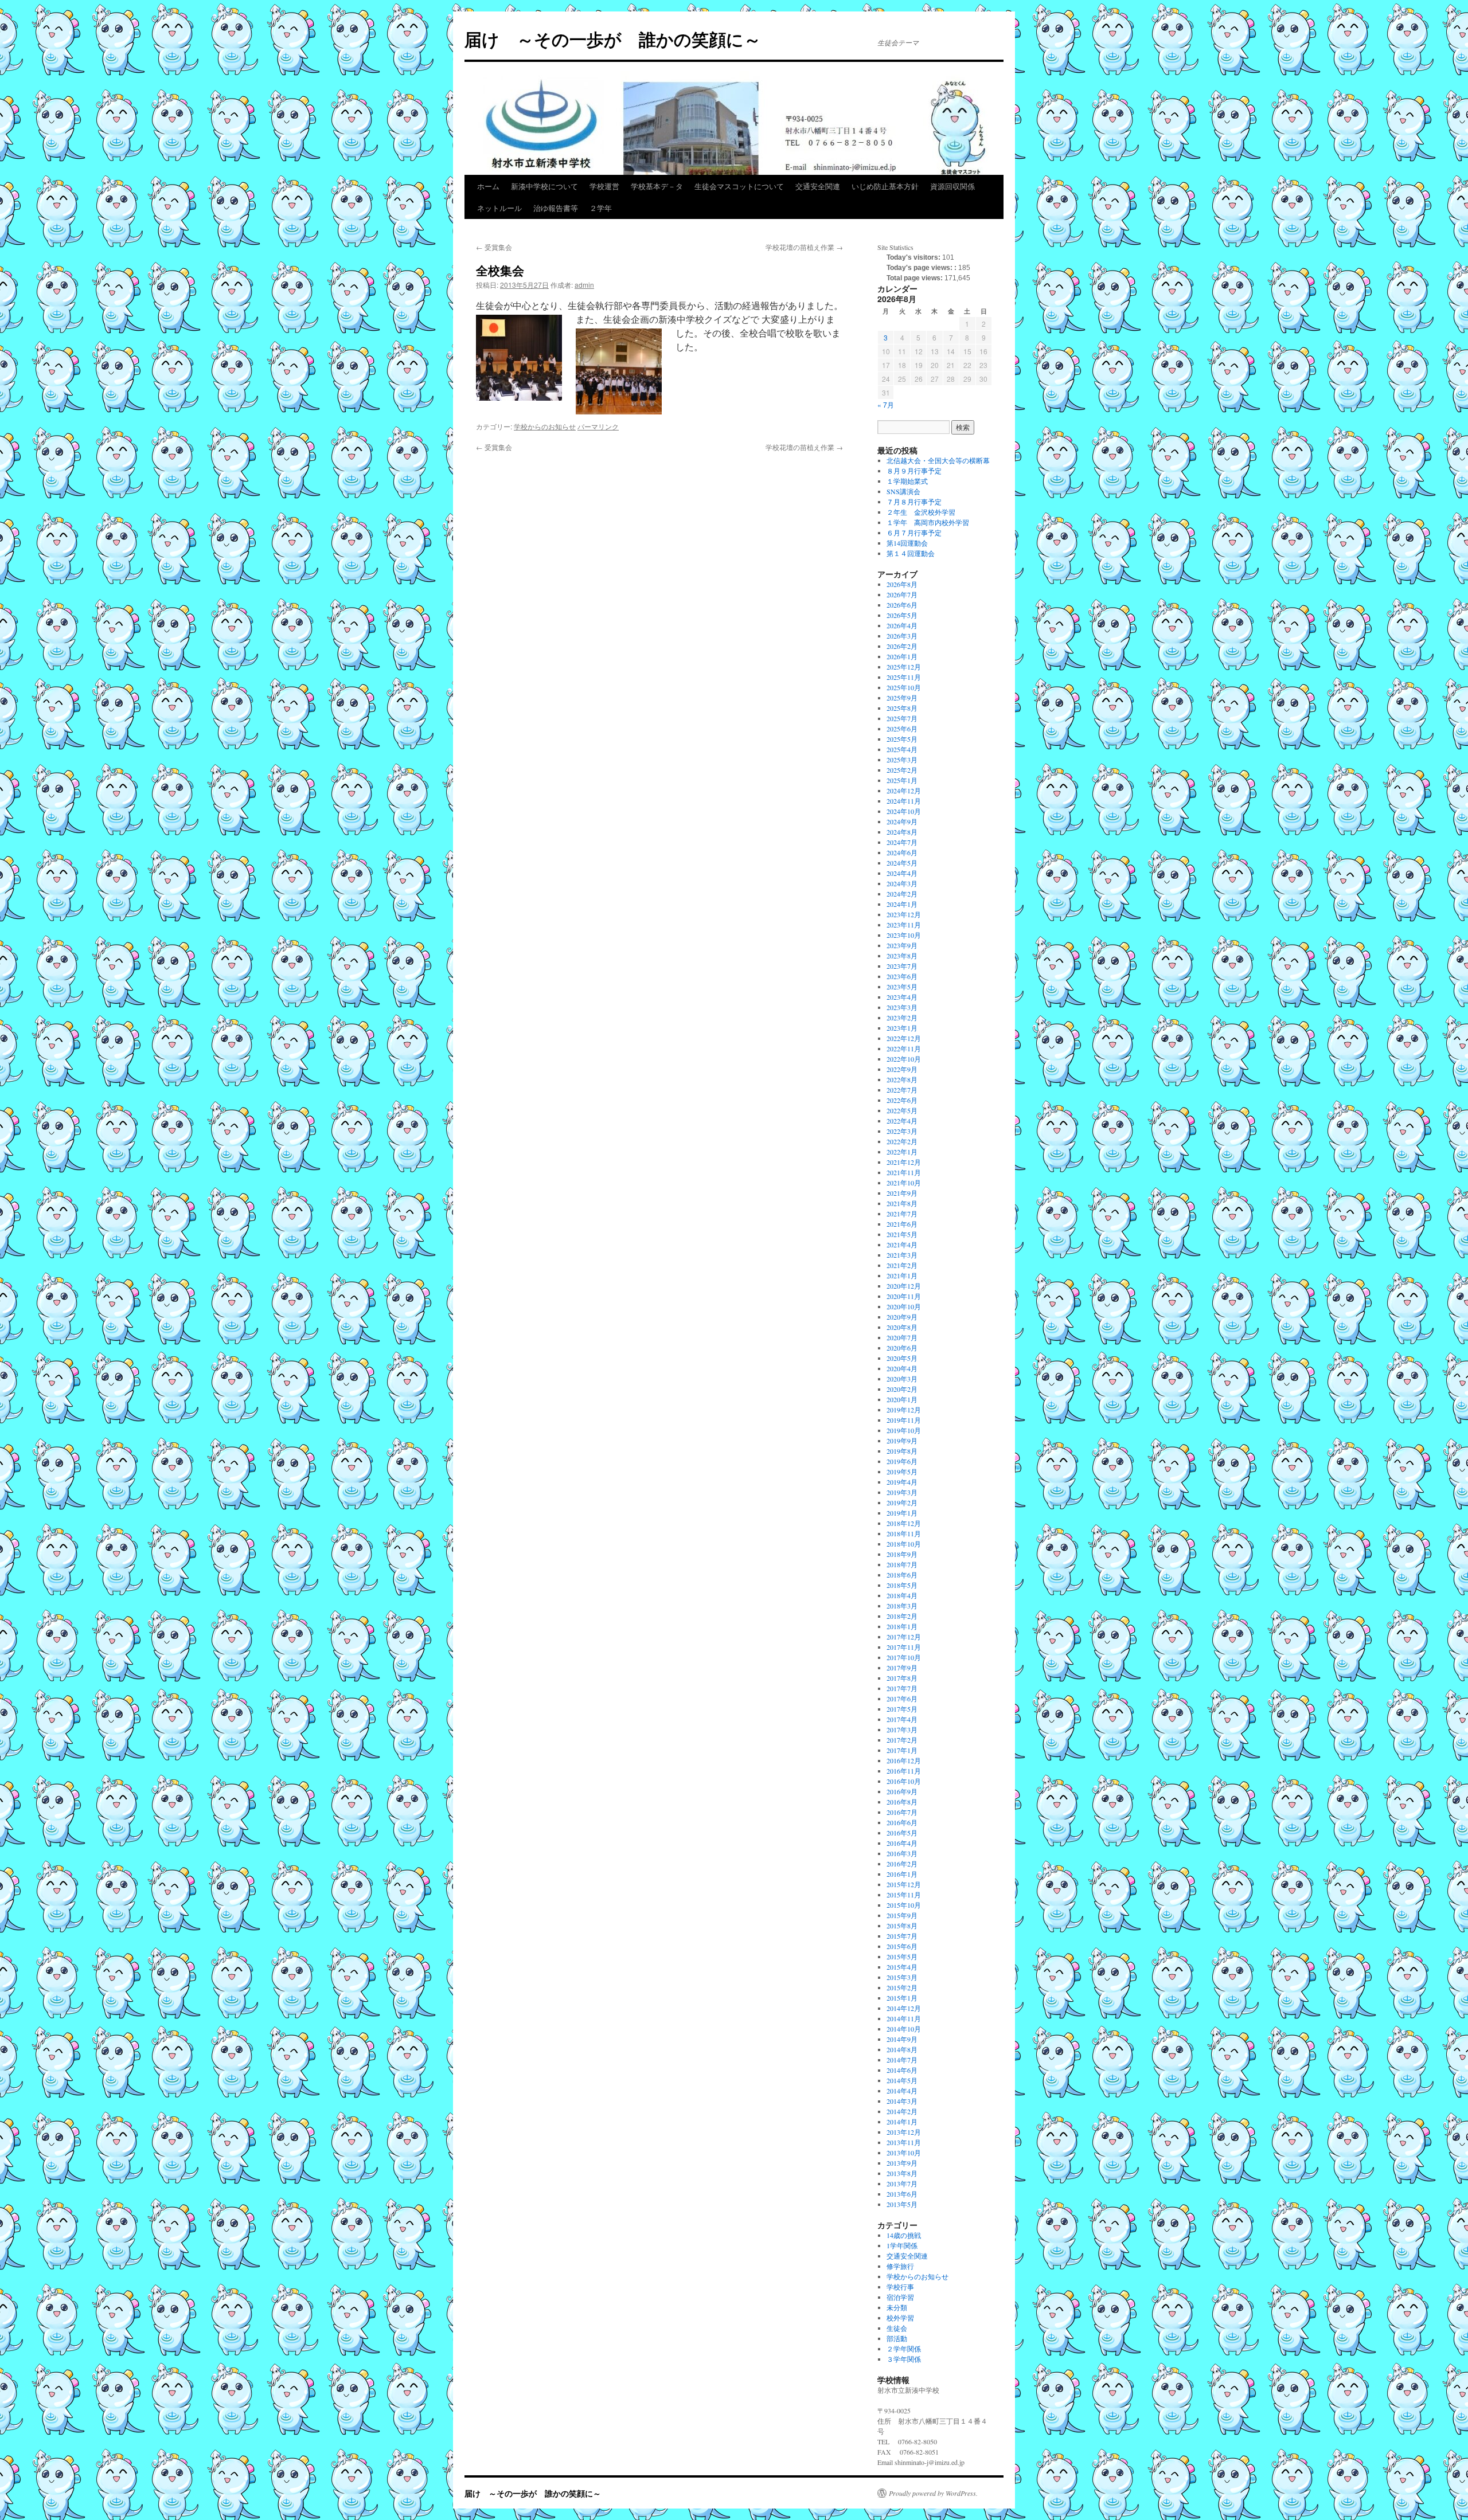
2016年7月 (902, 1812)
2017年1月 (902, 1750)
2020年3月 (902, 1379)
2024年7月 (902, 842)
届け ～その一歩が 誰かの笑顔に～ (613, 39)
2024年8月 (902, 832)
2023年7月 (902, 966)
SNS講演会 (903, 491)
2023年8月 (902, 956)
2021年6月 (902, 1224)
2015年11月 (904, 1895)
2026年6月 (902, 605)
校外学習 (900, 2318)
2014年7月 (902, 2060)
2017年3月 (902, 1729)
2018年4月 (902, 1595)
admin (584, 285)
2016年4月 (902, 1843)
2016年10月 (904, 1781)
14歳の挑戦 (904, 2235)
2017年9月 (902, 1668)
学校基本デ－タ (657, 186)
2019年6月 (902, 1461)
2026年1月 (902, 656)
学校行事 (900, 2287)
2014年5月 (902, 2080)
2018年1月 (902, 1626)
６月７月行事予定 (914, 533)
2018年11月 (904, 1533)
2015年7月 (902, 1936)
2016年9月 (902, 1791)
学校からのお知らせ (545, 426)
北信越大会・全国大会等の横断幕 (938, 460)
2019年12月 (904, 1410)
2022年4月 (902, 1121)
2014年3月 (902, 2101)
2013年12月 (904, 2132)
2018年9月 (902, 1554)
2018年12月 (904, 1523)
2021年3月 (902, 1255)
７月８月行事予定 (914, 502)
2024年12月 (904, 791)
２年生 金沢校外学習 (921, 512)
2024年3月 (902, 883)
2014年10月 (904, 2029)
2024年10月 (904, 811)
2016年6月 (902, 1822)
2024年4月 (902, 873)
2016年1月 (902, 1874)
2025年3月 (902, 760)
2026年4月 (902, 625)
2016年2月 (902, 1864)
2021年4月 (902, 1245)
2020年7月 (902, 1337)
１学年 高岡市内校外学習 (928, 522)
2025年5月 (902, 739)
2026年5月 (902, 615)
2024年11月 (904, 801)
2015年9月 (902, 1915)
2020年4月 (902, 1368)
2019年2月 (902, 1502)
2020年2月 (902, 1389)
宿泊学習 (900, 2297)
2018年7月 (902, 1564)
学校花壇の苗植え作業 (804, 247)
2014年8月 (902, 2049)
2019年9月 (902, 1441)
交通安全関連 (818, 186)
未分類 (897, 2307)
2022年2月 (902, 1141)
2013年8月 (902, 2173)
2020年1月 (902, 1399)
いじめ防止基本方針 (885, 186)
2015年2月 (902, 1987)
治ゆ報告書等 (556, 208)
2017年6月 (902, 1699)
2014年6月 (902, 2070)
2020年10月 (904, 1306)
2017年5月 (902, 1709)
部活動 (897, 2338)
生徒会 (897, 2328)
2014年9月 (902, 2039)
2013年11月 (904, 2142)
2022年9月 (902, 1069)
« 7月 (886, 404)
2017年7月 (902, 1688)
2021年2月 (902, 1265)
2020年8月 (902, 1327)
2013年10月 (904, 2153)
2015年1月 (902, 1998)
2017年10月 (904, 1657)
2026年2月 (902, 646)
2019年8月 (902, 1451)
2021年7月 (902, 1214)
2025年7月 (902, 718)
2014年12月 (904, 2008)
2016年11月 (904, 1771)
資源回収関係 (952, 186)
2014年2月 (902, 2111)
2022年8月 (902, 1079)
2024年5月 (902, 863)
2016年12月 (904, 1760)
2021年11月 (904, 1172)
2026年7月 (902, 594)
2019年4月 (902, 1482)
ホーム (488, 186)
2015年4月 (902, 1967)
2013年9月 (902, 2163)
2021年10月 (904, 1183)
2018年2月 (902, 1616)
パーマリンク (598, 426)
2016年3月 (902, 1853)
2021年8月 (902, 1203)
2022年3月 (902, 1131)
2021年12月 (904, 1162)
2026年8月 (902, 584)
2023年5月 (902, 987)
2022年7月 (902, 1090)
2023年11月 (904, 925)
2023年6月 (902, 976)
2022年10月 (904, 1059)
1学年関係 (902, 2245)
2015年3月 (902, 1977)
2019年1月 (902, 1513)
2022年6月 (902, 1100)
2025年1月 (902, 780)
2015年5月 (902, 1956)
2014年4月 (902, 2091)
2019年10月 (904, 1430)
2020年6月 (902, 1348)
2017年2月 (902, 1740)
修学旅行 (900, 2266)
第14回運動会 (907, 543)
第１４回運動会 (911, 553)
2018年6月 (902, 1575)
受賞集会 (494, 247)
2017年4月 (902, 1719)
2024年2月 (902, 894)
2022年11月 (904, 1048)
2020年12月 (904, 1286)
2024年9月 (902, 821)
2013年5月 (902, 2204)
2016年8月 (902, 1802)
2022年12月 (904, 1038)
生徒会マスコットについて (739, 186)
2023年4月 (902, 997)
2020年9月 (902, 1317)
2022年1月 (902, 1152)
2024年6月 (902, 852)
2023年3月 (902, 1007)
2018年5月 (902, 1585)
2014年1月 (902, 2122)
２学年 (601, 208)
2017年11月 (904, 1647)
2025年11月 (904, 677)
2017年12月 (904, 1637)
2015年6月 (902, 1946)
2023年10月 (904, 935)
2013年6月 (902, 2194)
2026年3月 (902, 636)
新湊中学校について (544, 186)
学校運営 (604, 186)
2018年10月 (904, 1544)
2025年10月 (904, 687)
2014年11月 (904, 2018)
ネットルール (499, 208)
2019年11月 (904, 1420)
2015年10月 (904, 1905)
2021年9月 (902, 1193)
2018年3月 (902, 1606)
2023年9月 (902, 945)
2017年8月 (902, 1678)
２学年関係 (904, 2349)
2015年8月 (902, 1926)
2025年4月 (902, 749)
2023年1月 (902, 1028)
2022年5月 (902, 1110)
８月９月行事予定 (914, 471)
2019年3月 (902, 1492)
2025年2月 (902, 770)
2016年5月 (902, 1833)
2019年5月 (902, 1472)
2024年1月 (902, 904)
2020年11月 (904, 1296)
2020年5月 (902, 1358)
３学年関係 (904, 2359)
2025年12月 (904, 667)
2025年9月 (902, 698)
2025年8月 (902, 708)
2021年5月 (902, 1234)
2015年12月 (904, 1884)
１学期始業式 (907, 481)
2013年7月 (902, 2184)
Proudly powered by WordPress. (933, 2493)
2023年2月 (902, 1018)
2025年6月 (902, 729)
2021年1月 (902, 1275)
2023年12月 (904, 914)
